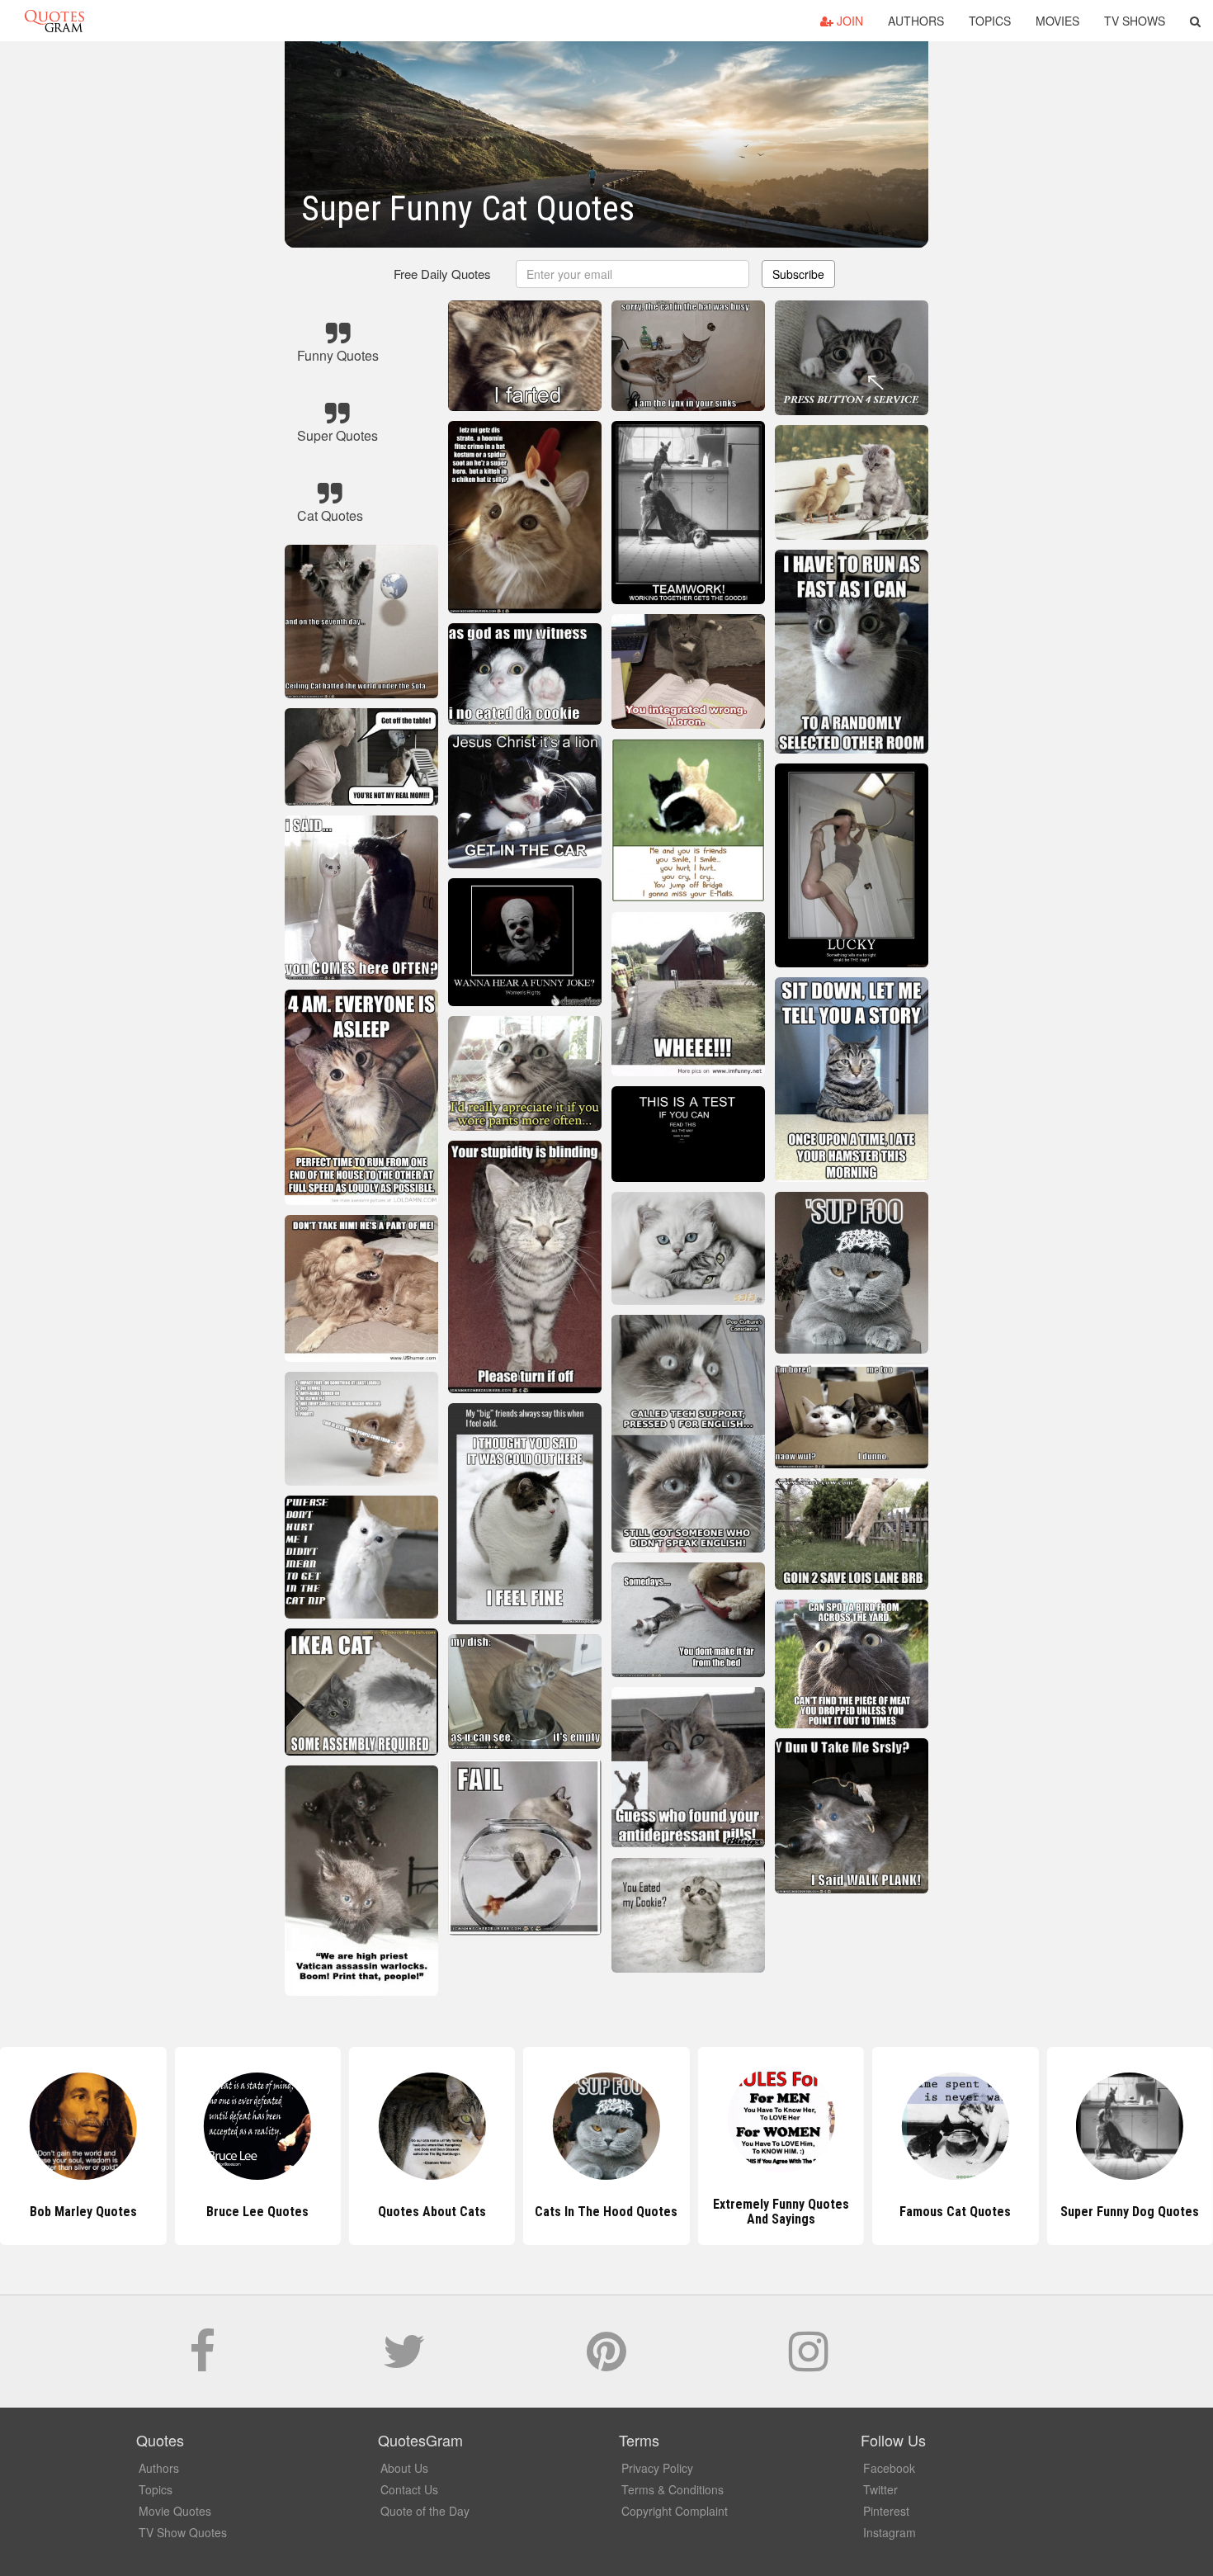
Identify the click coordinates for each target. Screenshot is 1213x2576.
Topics (990, 21)
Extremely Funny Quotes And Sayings (606, 2212)
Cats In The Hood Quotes (432, 2212)
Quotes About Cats (258, 2212)
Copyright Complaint (675, 2511)
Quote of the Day (425, 2511)
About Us (404, 2468)
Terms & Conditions (673, 2489)
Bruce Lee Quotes (83, 2212)
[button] (1195, 21)
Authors (916, 21)
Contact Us (409, 2489)
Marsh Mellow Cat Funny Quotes (1130, 2212)
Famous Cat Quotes (781, 2212)
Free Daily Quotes (442, 274)
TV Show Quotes (183, 2532)
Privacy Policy (657, 2468)
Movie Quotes (175, 2511)
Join (848, 21)
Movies (1057, 21)
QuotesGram (54, 21)
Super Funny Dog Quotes (956, 2212)
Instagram (890, 2532)
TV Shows (1135, 21)
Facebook (889, 2468)
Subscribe (798, 274)
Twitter (880, 2489)
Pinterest (886, 2511)
